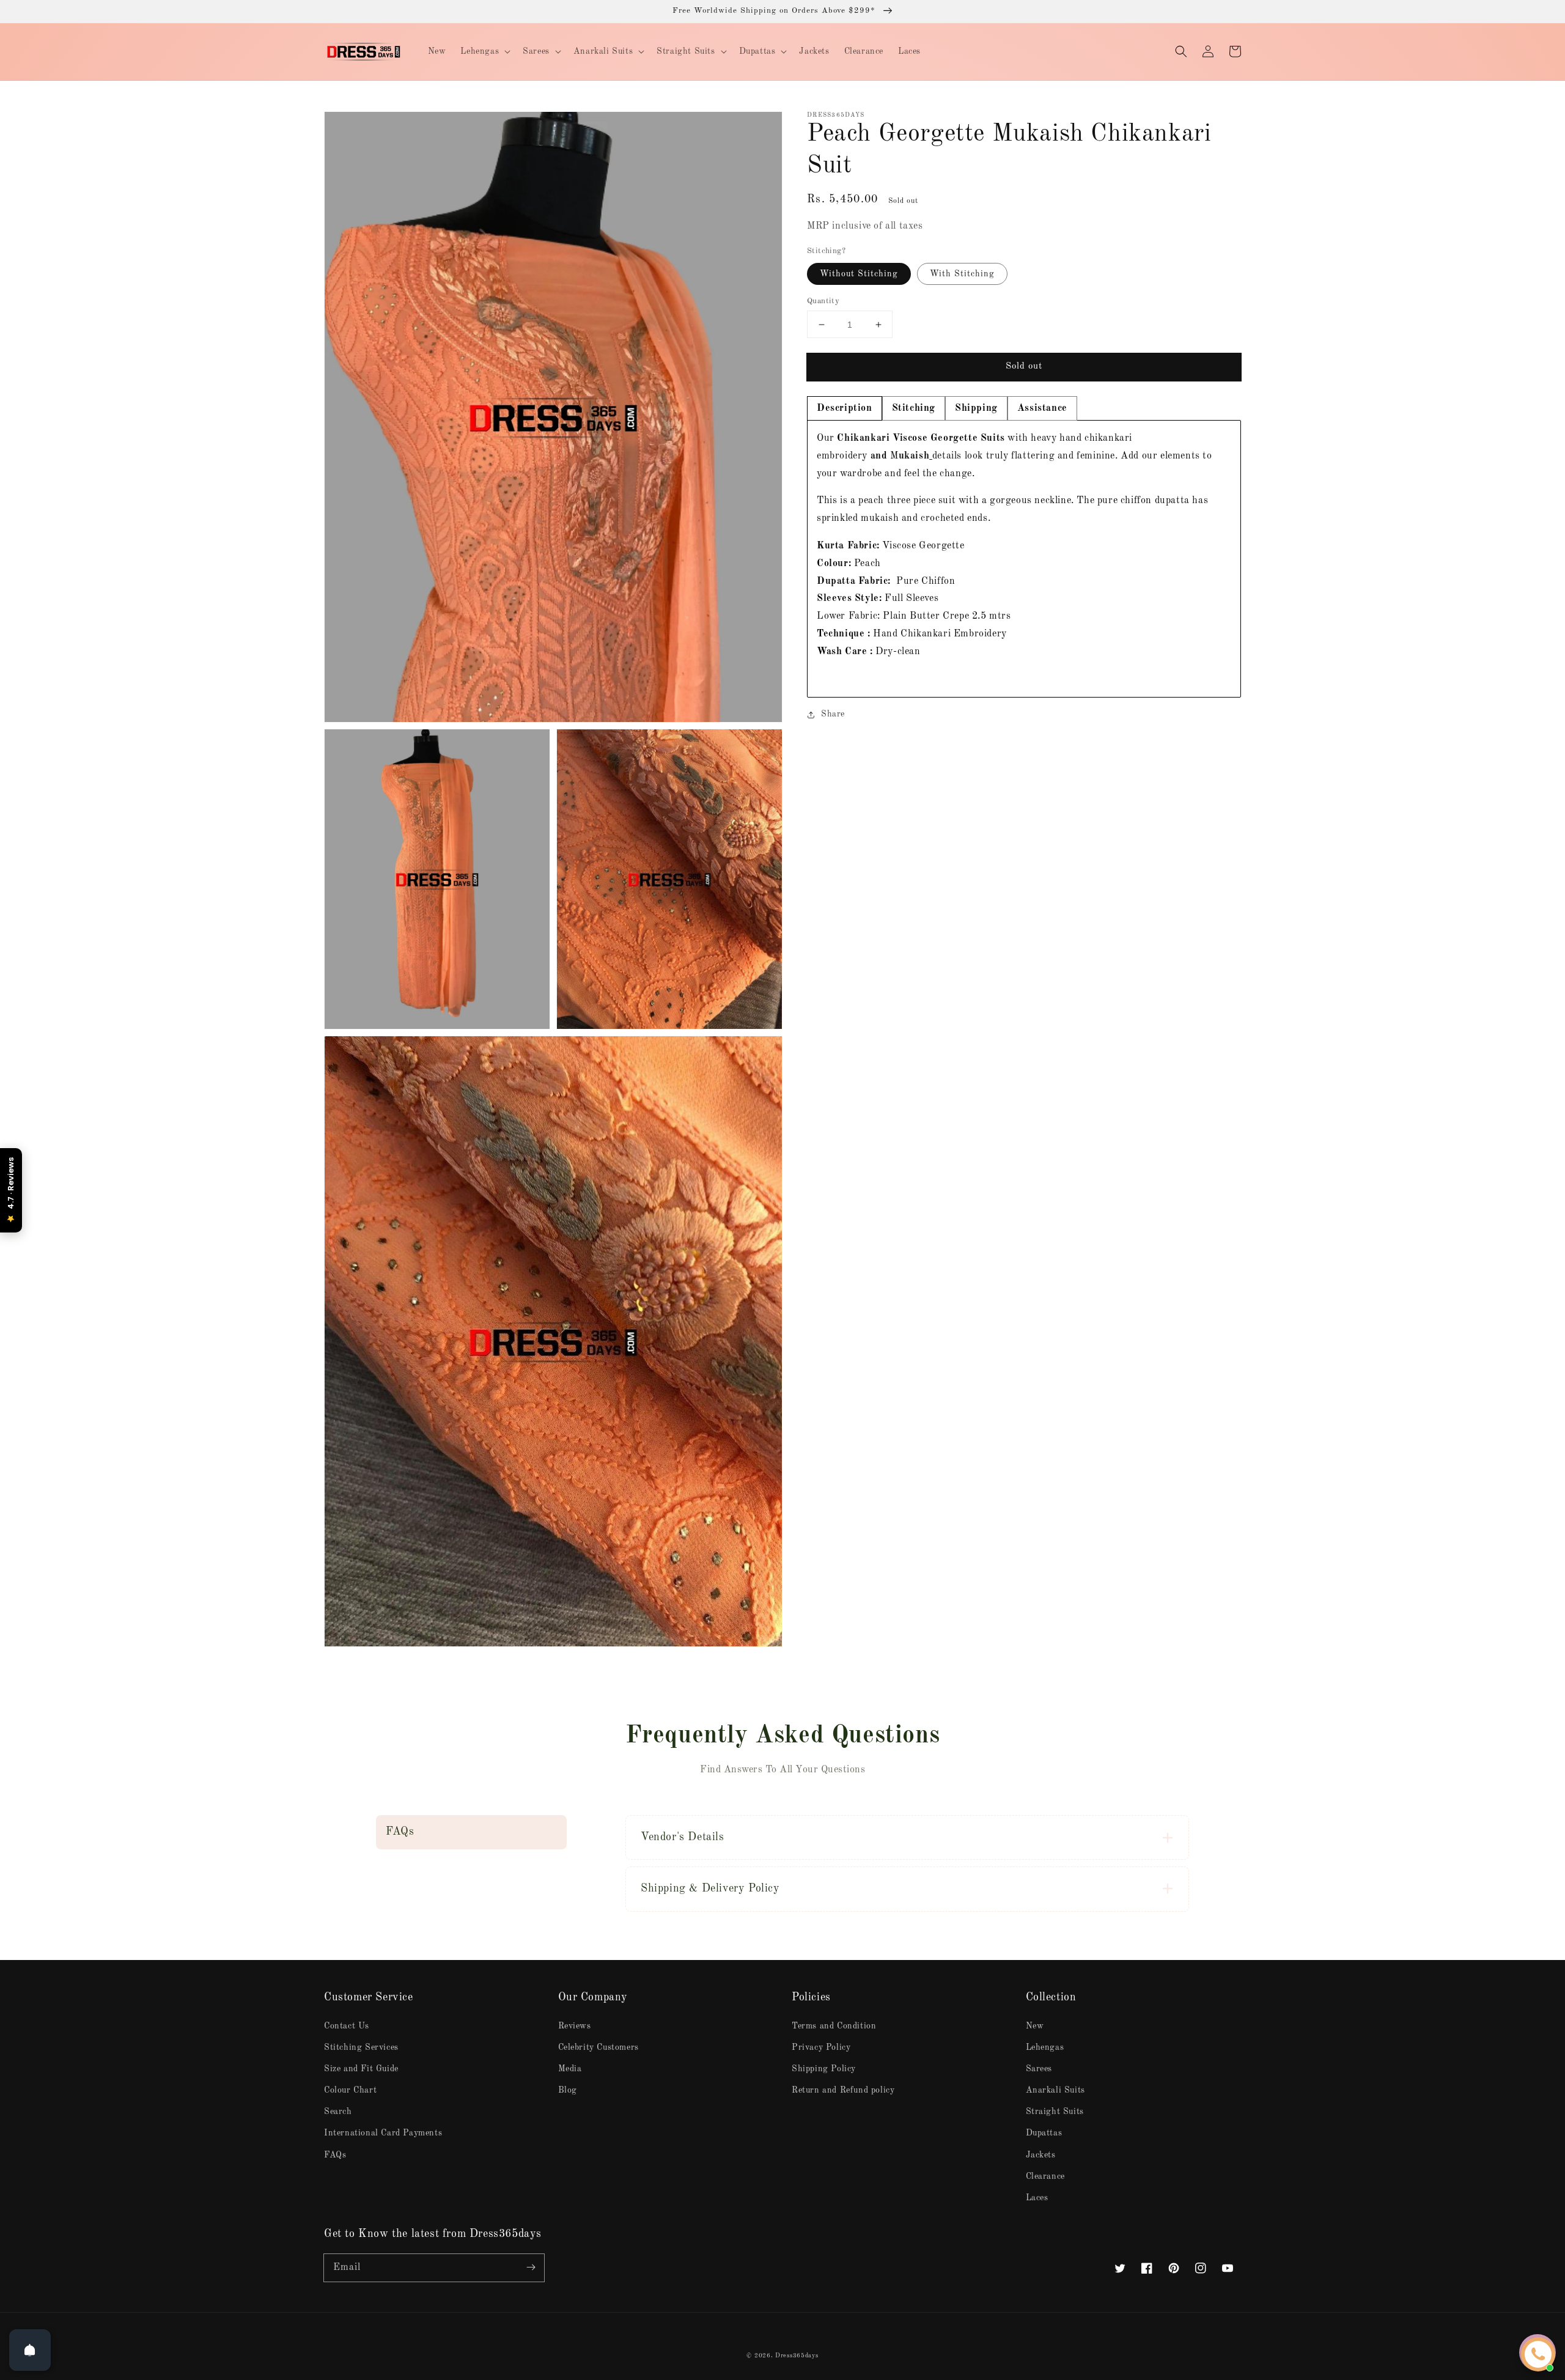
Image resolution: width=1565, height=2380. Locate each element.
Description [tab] (845, 408)
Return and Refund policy (843, 2090)
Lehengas (1045, 2047)
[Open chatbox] (1538, 2354)
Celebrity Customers (598, 2047)
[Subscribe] (531, 2268)
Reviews (575, 2026)
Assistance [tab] (1042, 408)
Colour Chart (350, 2090)
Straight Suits (1055, 2112)
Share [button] (833, 714)
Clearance (1045, 2176)
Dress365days (797, 2356)
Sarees (1039, 2069)
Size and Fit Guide (361, 2069)
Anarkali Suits (1055, 2090)
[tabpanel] (1024, 559)
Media (570, 2069)
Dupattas (1044, 2133)
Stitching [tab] (914, 408)
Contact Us (347, 2026)
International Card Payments (383, 2133)
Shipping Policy (824, 2069)
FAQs (335, 2155)
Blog (568, 2090)
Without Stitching (859, 274)
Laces (1037, 2198)
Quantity (823, 301)
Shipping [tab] (976, 408)
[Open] (30, 2350)
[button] (1181, 51)
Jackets (1041, 2155)
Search (338, 2112)
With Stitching (962, 274)
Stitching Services (361, 2047)
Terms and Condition (834, 2026)
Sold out (1024, 367)
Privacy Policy (821, 2047)
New (1035, 2026)
